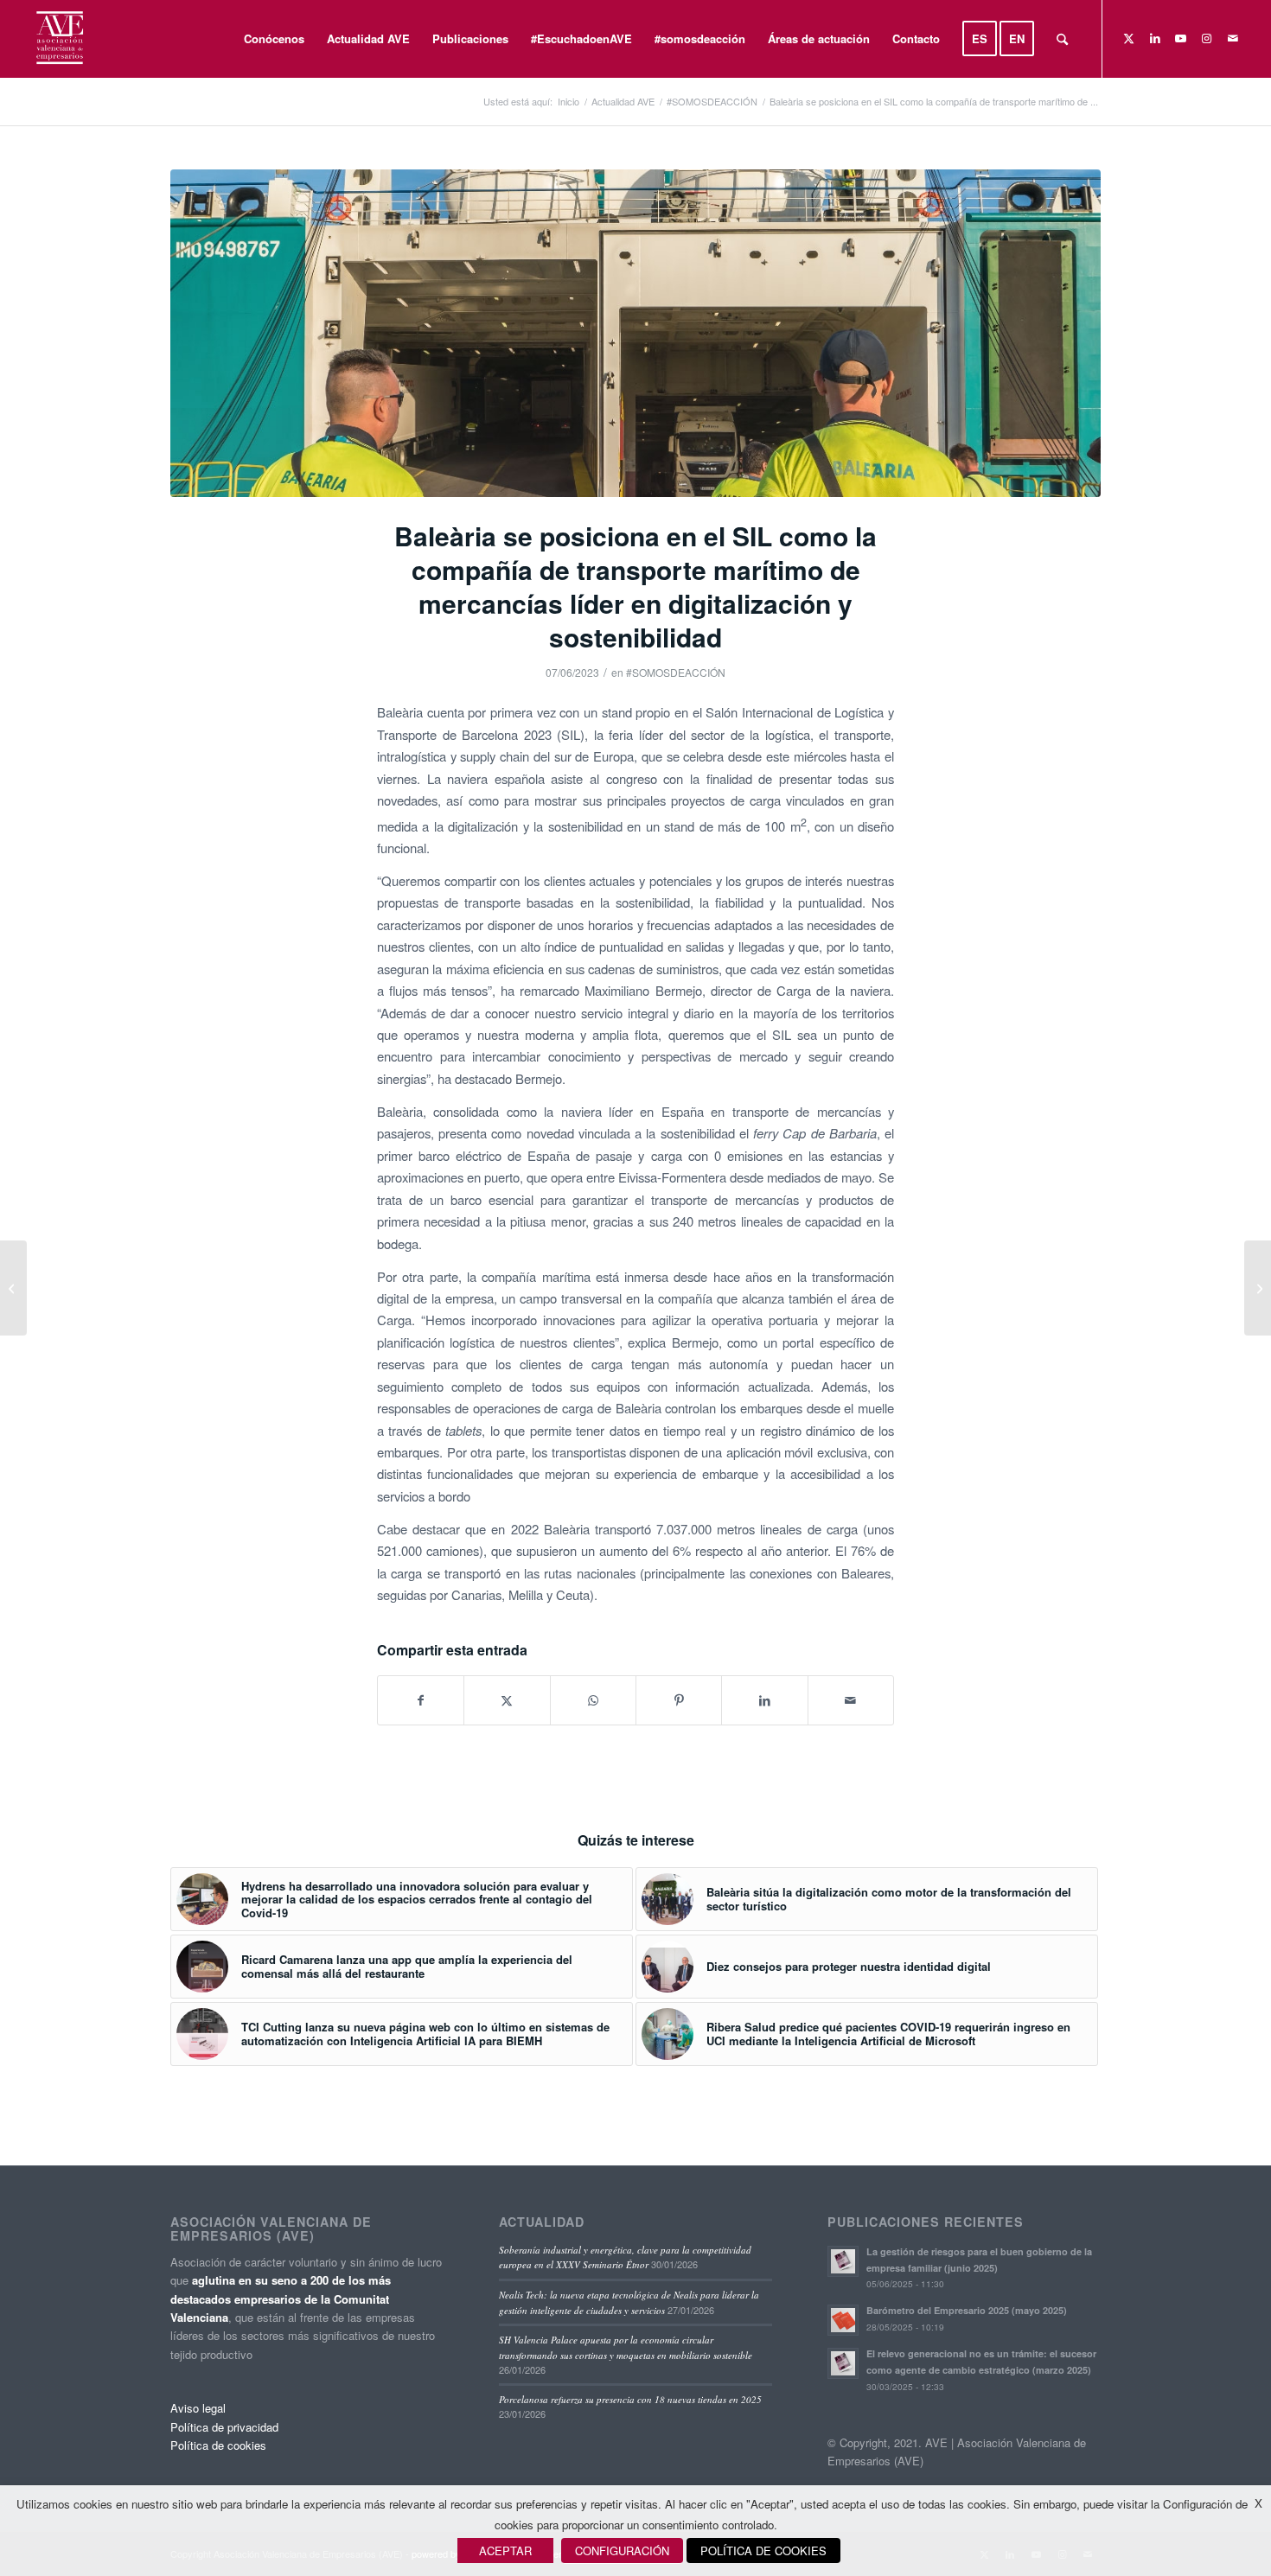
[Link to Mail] (1233, 38)
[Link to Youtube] (1181, 38)
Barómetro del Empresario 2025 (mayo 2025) (967, 2310)
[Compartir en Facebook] (421, 1700)
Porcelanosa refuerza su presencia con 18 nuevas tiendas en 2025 (630, 2399)
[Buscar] (1062, 39)
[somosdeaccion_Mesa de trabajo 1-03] (635, 333)
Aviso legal (198, 2408)
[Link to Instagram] (1207, 38)
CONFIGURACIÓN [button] (622, 2550)
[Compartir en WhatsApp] (593, 1700)
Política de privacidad (224, 2427)
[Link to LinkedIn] (1155, 38)
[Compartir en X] (507, 1700)
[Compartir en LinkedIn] (764, 1700)
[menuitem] (274, 39)
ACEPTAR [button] (505, 2550)
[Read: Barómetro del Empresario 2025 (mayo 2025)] (843, 2320)
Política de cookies (218, 2445)
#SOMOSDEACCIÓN (676, 672)
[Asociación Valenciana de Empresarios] (58, 39)
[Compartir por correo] (851, 1700)
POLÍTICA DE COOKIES (763, 2550)
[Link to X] (1129, 38)
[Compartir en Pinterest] (679, 1700)
